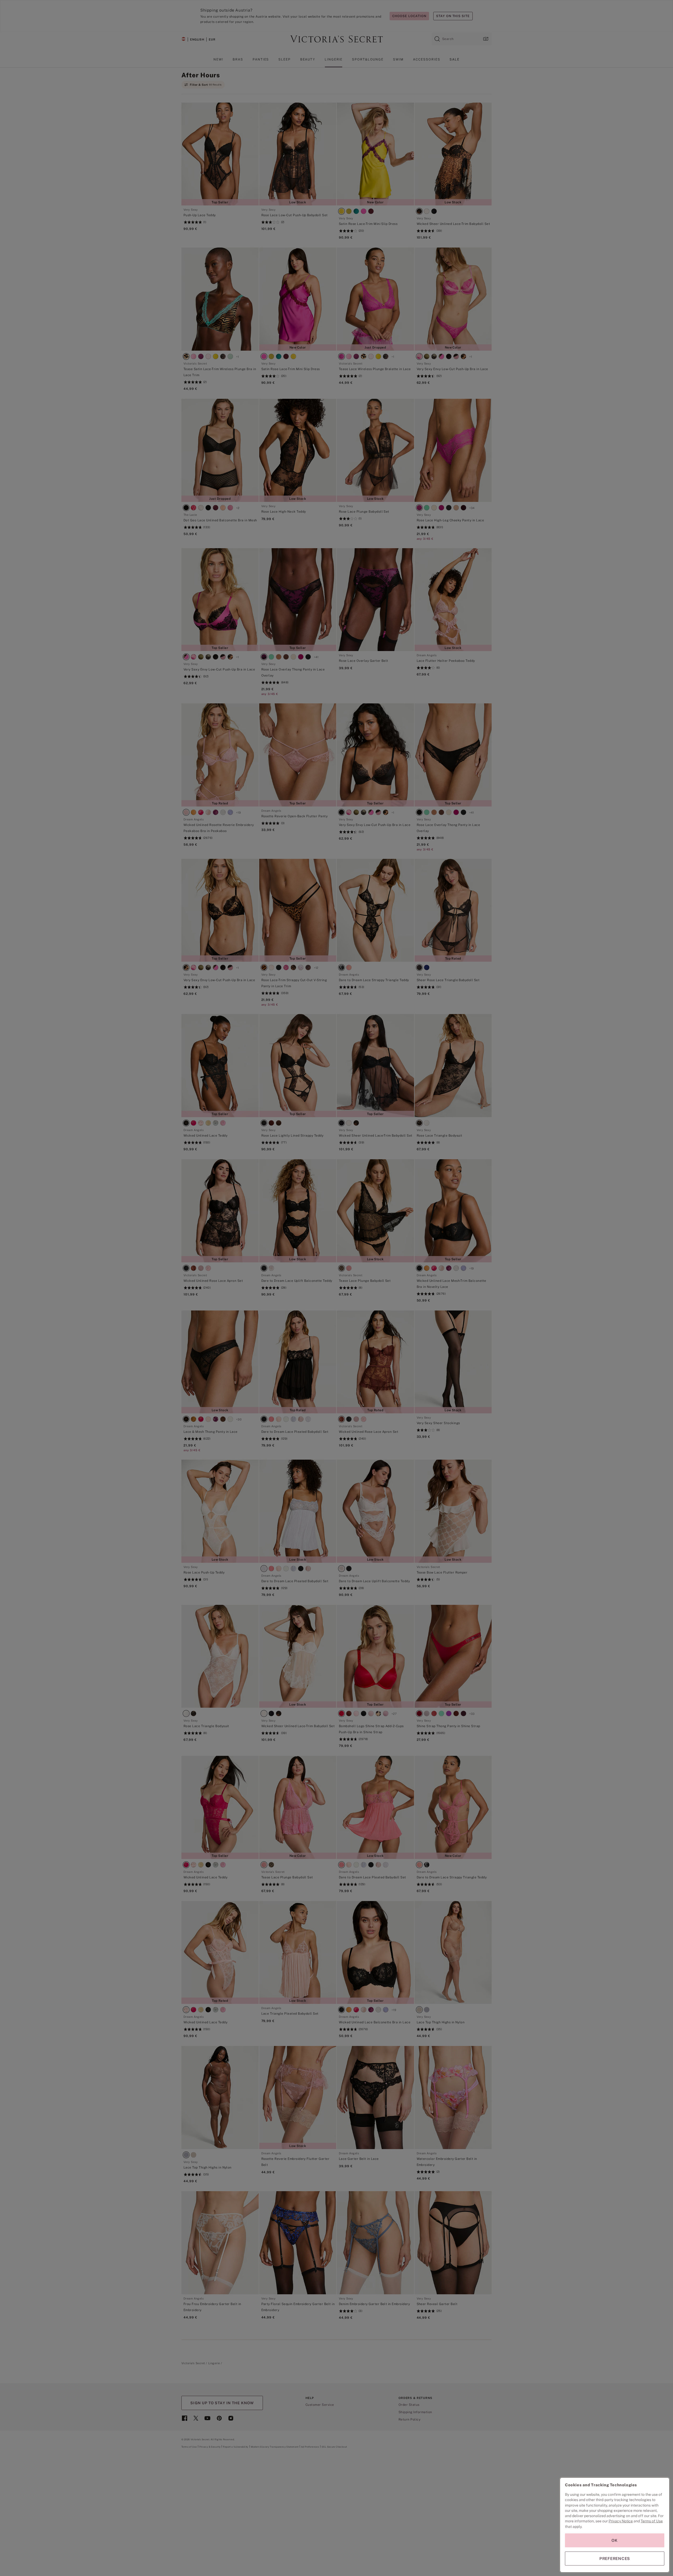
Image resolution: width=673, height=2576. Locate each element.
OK (615, 2540)
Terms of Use (652, 2521)
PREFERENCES (615, 2559)
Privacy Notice (621, 2521)
